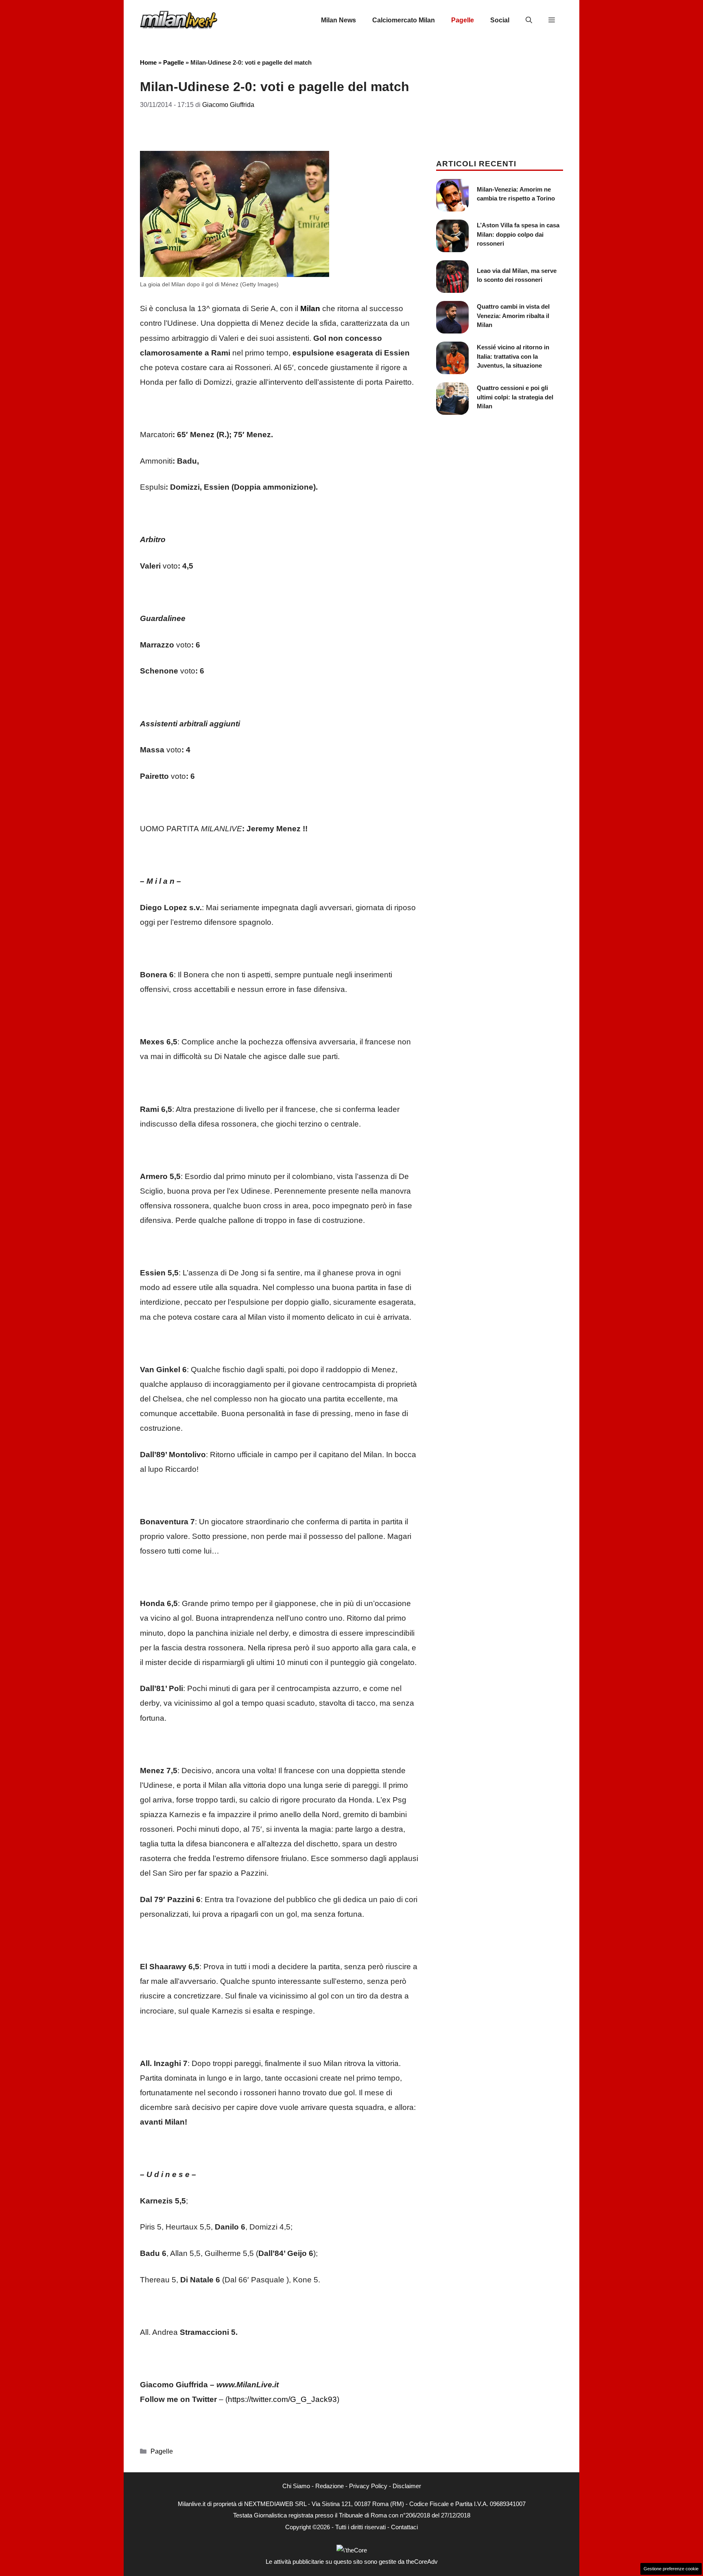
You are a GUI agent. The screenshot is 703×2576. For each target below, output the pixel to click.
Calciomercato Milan (404, 20)
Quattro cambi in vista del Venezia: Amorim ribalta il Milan (513, 316)
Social (500, 20)
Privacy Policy (368, 2486)
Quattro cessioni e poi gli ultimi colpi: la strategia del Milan (515, 397)
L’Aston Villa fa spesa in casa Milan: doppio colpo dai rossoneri (518, 234)
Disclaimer (407, 2486)
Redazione (330, 2486)
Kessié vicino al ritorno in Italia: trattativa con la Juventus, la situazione (513, 356)
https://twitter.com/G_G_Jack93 (282, 2399)
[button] (529, 20)
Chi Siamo (296, 2486)
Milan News (338, 20)
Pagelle (463, 20)
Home (148, 62)
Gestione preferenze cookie (671, 2569)
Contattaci (404, 2527)
